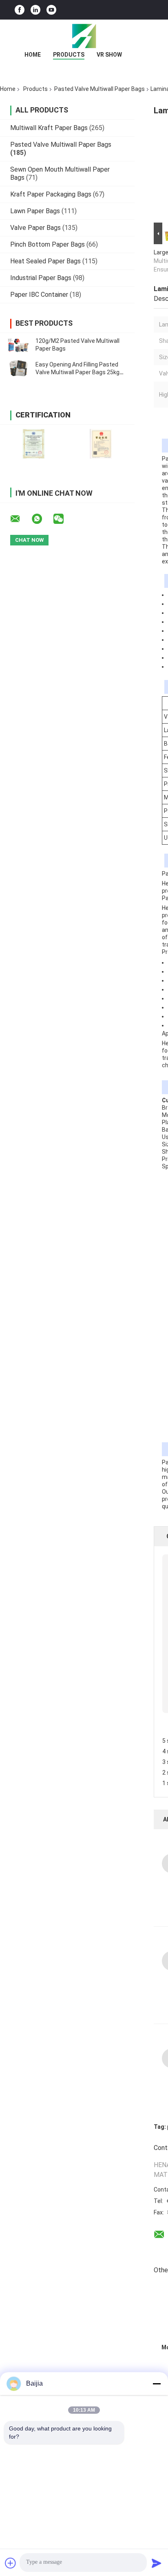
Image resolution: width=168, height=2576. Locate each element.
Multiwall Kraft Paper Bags (49, 128)
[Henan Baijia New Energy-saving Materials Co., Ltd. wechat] (64, 519)
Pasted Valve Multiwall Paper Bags (99, 89)
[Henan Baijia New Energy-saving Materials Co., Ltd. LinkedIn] (35, 10)
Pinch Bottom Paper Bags (48, 244)
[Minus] (157, 2384)
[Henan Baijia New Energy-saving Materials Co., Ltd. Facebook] (20, 10)
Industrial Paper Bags (41, 278)
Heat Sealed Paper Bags (45, 261)
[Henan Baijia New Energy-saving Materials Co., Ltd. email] (20, 519)
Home (33, 55)
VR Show (109, 55)
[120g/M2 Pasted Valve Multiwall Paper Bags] (18, 345)
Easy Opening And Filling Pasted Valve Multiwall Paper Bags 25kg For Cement (77, 372)
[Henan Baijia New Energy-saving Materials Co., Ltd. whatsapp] (42, 519)
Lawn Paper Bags (35, 211)
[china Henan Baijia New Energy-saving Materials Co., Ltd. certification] (34, 444)
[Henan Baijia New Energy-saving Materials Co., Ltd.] (84, 36)
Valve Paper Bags (35, 228)
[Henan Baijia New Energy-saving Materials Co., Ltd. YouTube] (51, 10)
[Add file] (11, 2563)
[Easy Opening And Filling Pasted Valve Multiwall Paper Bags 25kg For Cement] (18, 369)
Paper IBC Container (39, 295)
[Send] (157, 2563)
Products (69, 55)
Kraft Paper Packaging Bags (51, 194)
